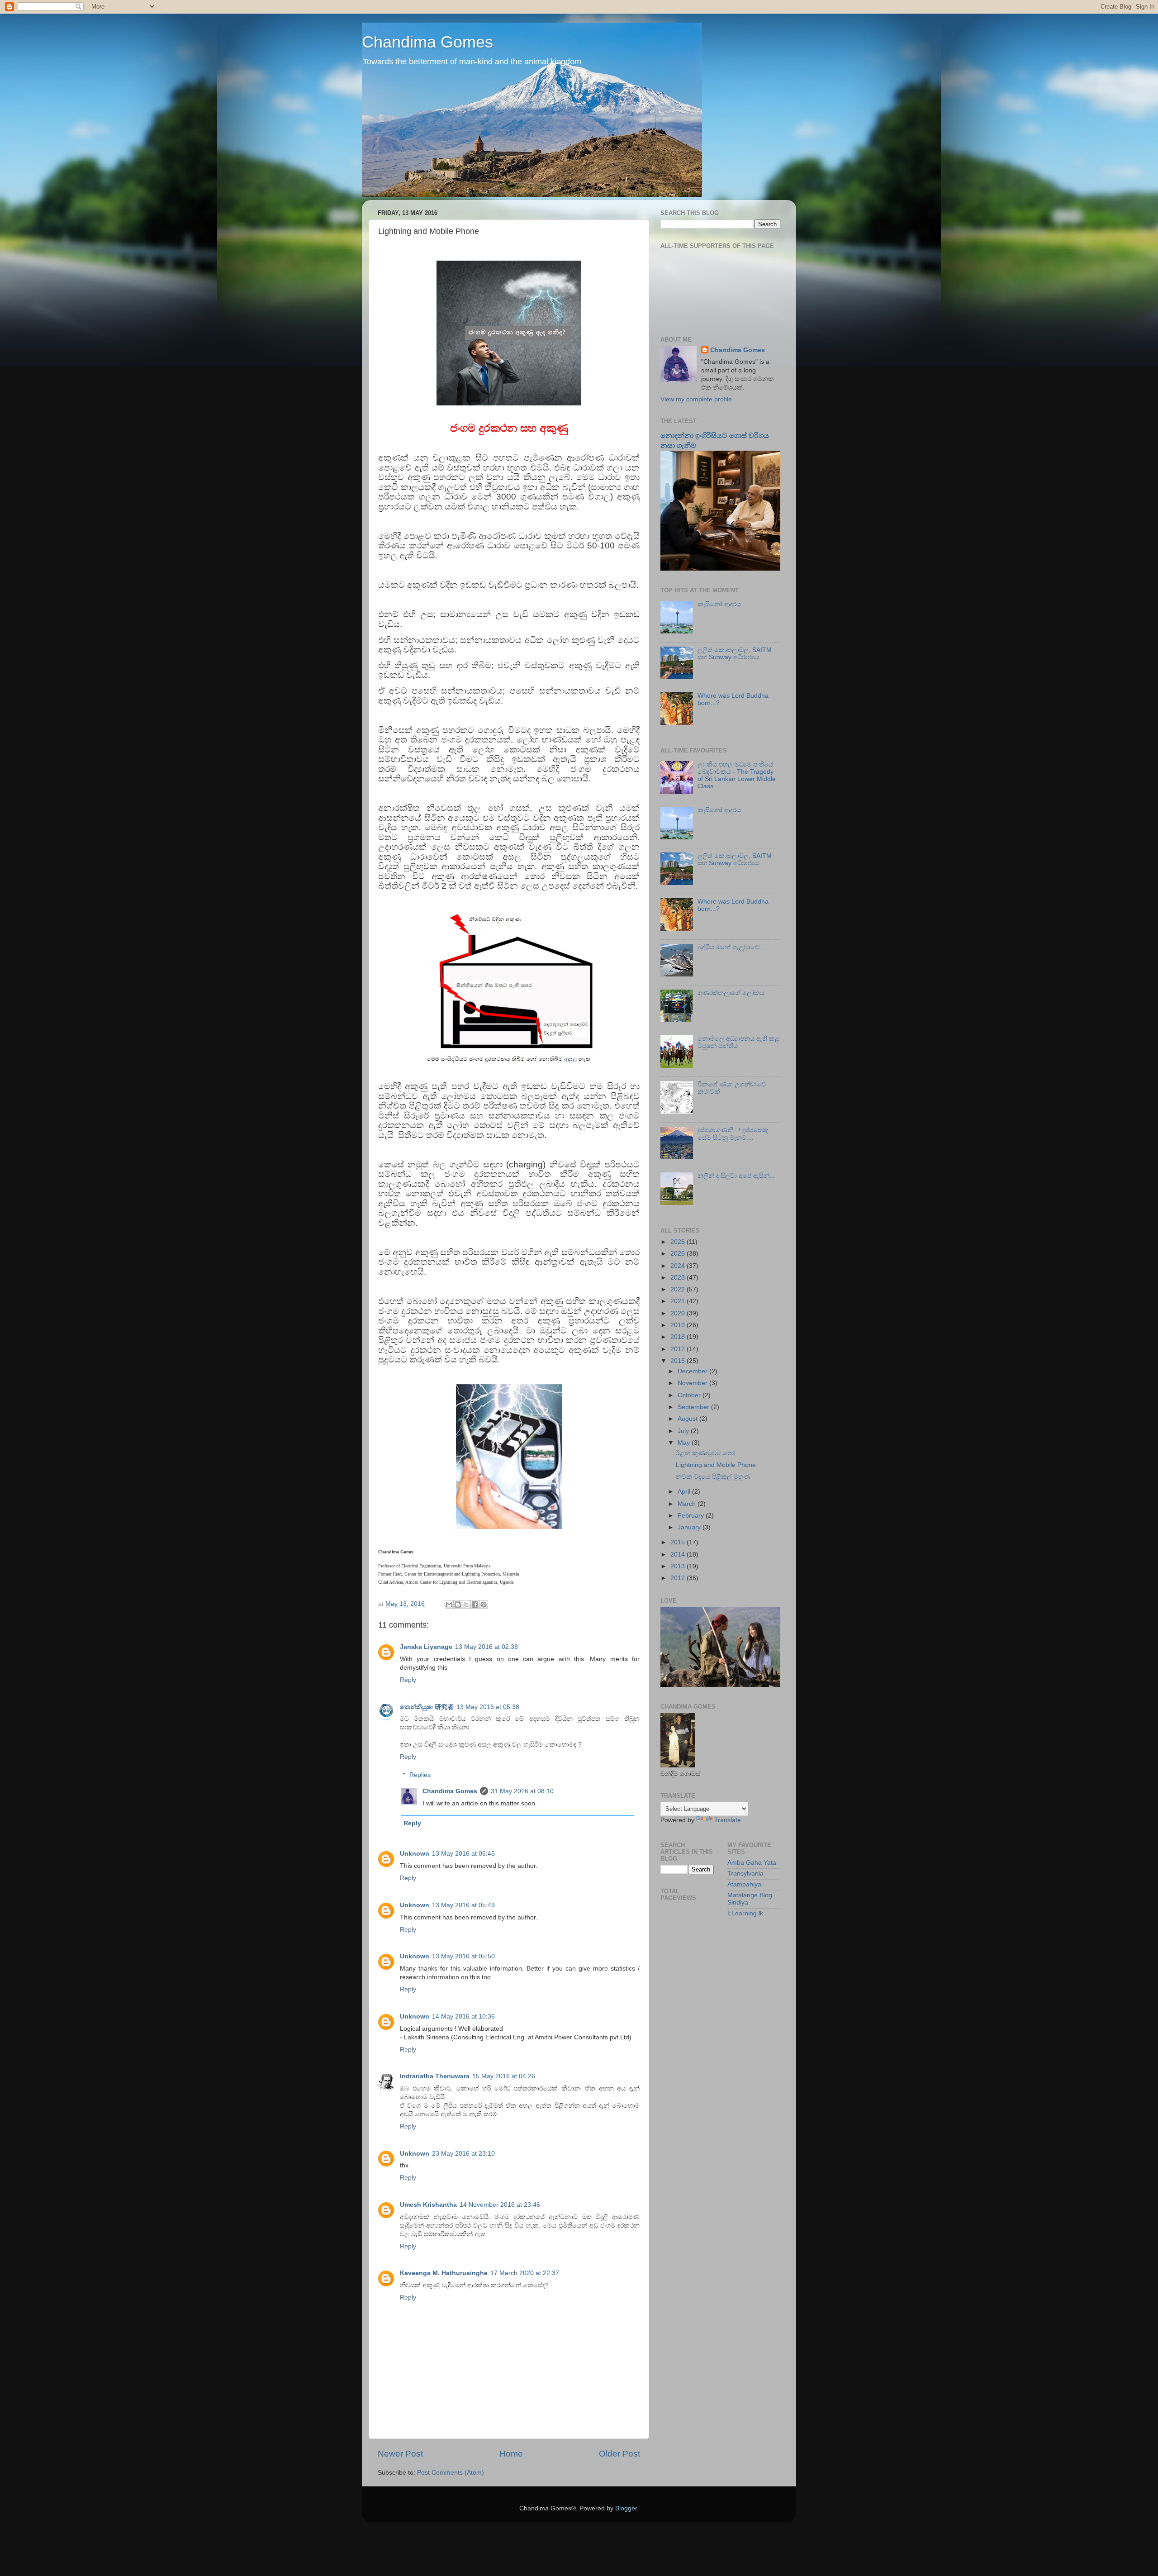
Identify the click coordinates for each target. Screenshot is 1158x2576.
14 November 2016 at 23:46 (500, 2205)
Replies (420, 1775)
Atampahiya (744, 1884)
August (688, 1419)
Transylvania (745, 1874)
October (690, 1395)
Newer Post (400, 2454)
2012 (679, 1578)
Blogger (626, 2508)
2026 (679, 1242)
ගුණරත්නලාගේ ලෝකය (731, 993)
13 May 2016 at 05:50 (463, 1956)
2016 (679, 1361)
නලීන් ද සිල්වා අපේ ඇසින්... (736, 1176)
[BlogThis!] (458, 1605)
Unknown (415, 1854)
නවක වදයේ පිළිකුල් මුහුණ (713, 1477)
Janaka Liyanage (426, 1647)
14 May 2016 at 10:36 (463, 2017)
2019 (679, 1325)
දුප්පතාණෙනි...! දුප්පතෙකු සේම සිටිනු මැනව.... (733, 1134)
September (694, 1407)
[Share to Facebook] (475, 1605)
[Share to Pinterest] (484, 1605)
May (685, 1443)
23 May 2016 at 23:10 (463, 2154)
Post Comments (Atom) (451, 2473)
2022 (679, 1289)
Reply (408, 1680)
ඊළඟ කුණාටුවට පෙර (705, 1453)
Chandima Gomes (427, 42)
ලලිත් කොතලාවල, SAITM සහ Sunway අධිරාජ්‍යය (735, 654)
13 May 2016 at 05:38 (488, 1707)
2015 (679, 1542)
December (693, 1371)
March (688, 1504)
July (684, 1431)
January (690, 1527)
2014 (679, 1555)
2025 (679, 1254)
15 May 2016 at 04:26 (504, 2076)
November (693, 1383)
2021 (679, 1301)
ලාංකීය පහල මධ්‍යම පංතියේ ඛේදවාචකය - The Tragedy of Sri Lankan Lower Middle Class (737, 776)
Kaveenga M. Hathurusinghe (444, 2273)
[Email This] (449, 1605)
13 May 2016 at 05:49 (463, 1905)
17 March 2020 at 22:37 (525, 2273)
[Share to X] (466, 1605)
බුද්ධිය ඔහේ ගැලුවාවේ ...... (735, 947)
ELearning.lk (745, 1913)
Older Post (619, 2454)
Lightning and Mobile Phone (716, 1465)
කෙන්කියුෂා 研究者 (427, 1707)
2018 (679, 1337)
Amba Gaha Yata (752, 1863)
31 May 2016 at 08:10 (522, 1791)
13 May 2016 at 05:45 (463, 1854)
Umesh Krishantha (428, 2205)
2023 (679, 1278)
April (685, 1492)
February (692, 1516)
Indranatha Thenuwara (435, 2076)
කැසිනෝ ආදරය (719, 604)
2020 (679, 1313)
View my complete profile (696, 399)
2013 (679, 1566)
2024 (679, 1266)
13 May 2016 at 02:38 (486, 1647)
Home (511, 2454)
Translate (728, 1820)
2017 (679, 1349)
